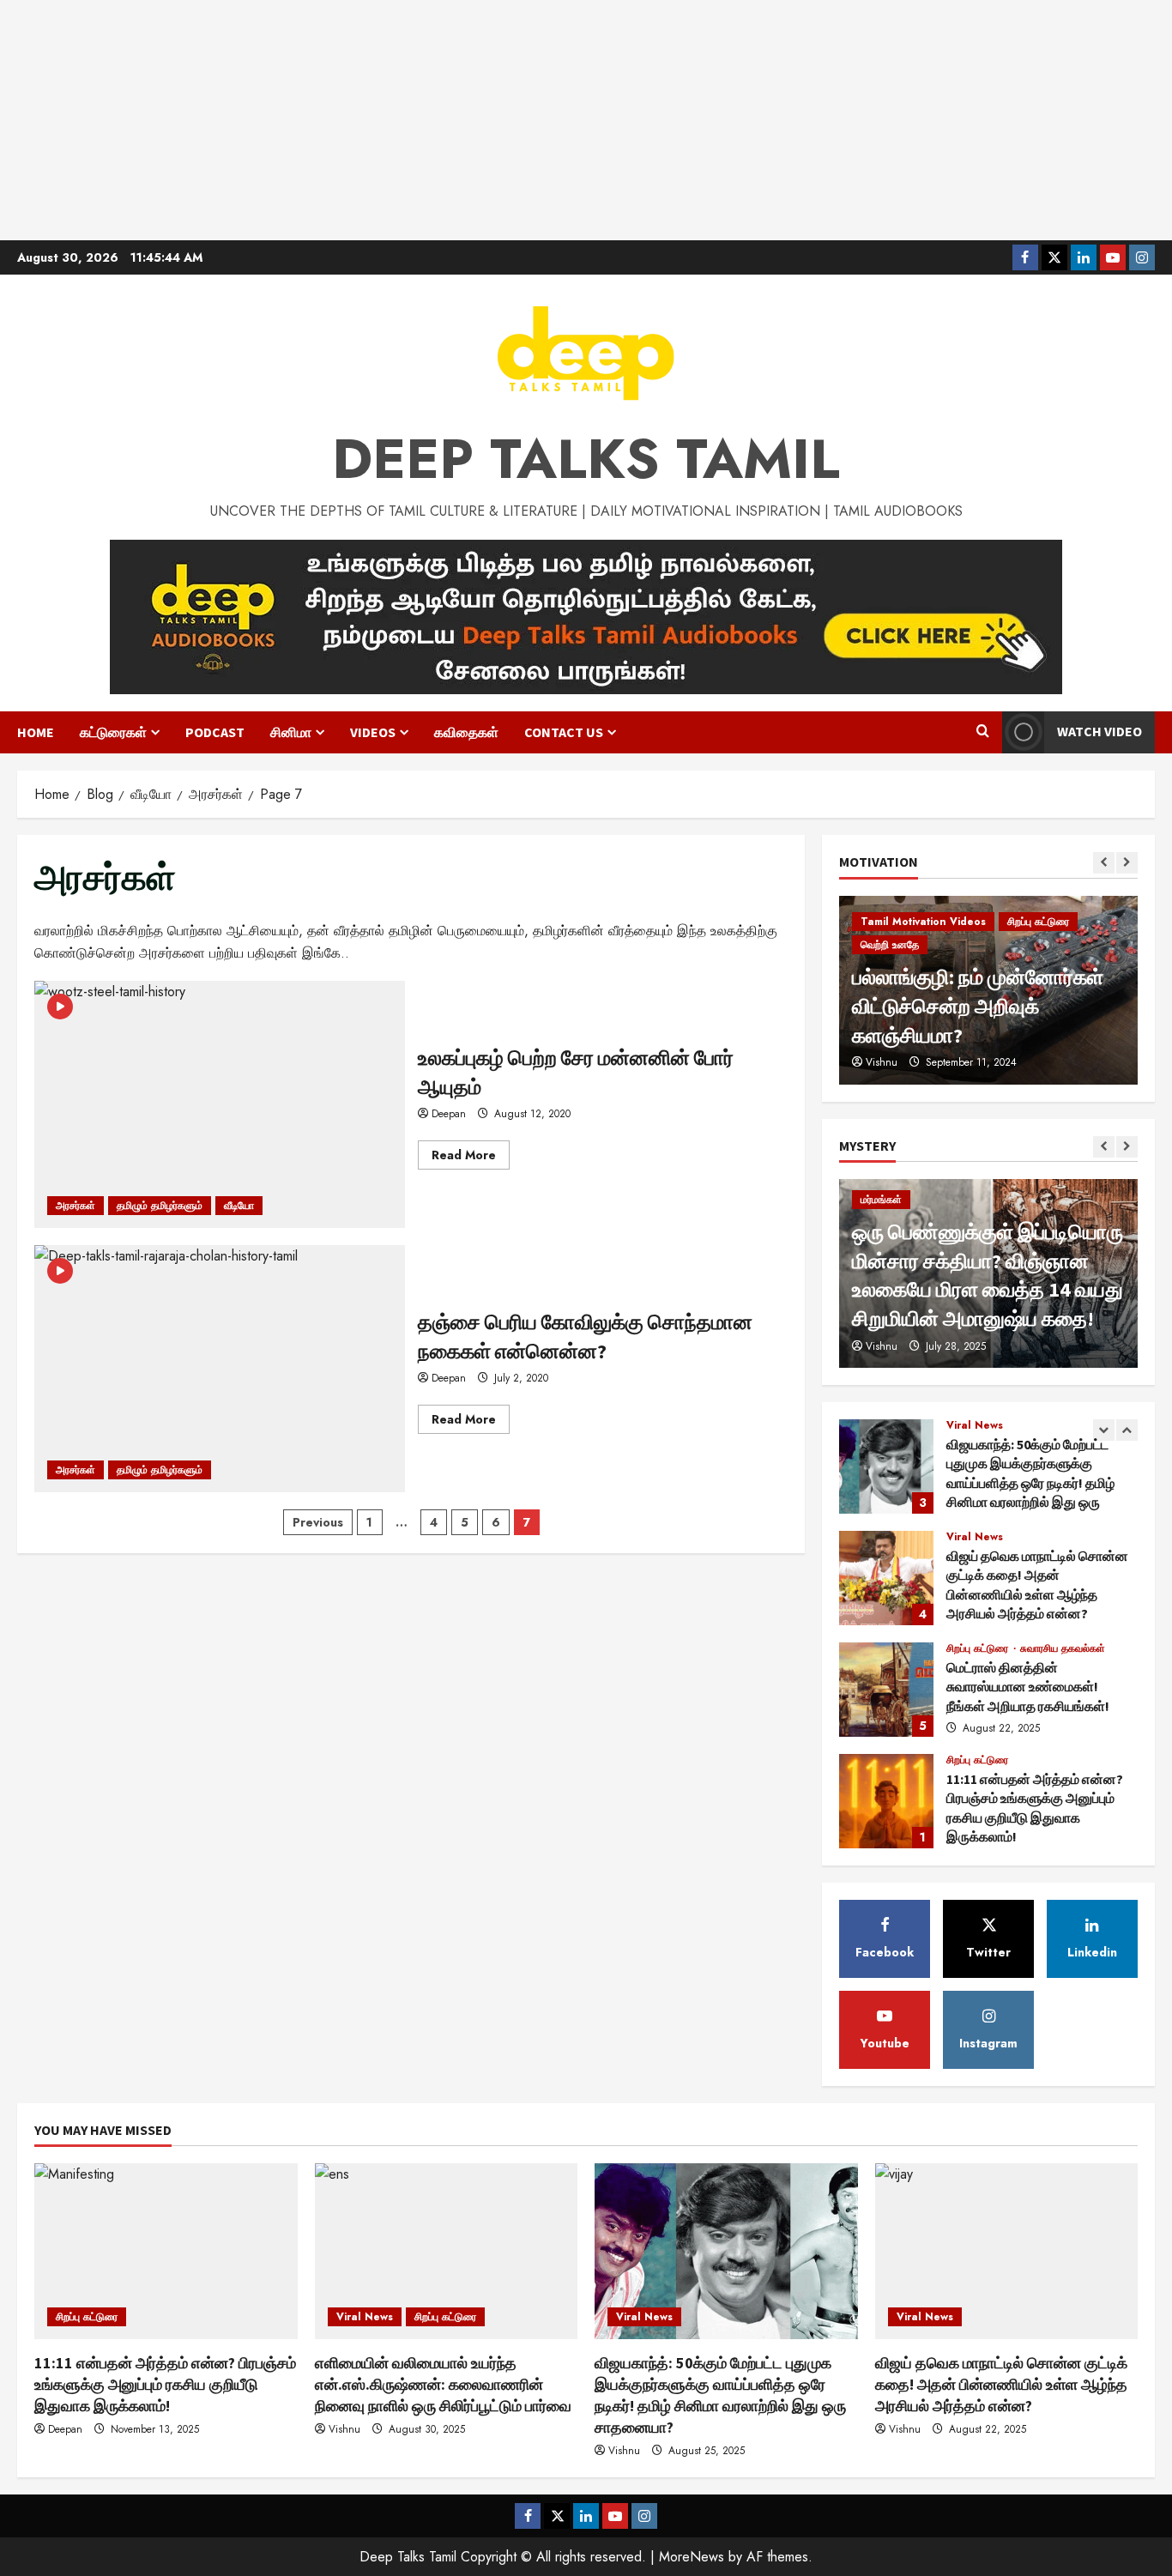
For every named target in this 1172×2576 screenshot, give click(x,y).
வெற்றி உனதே (890, 945)
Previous (318, 1522)
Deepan (449, 1114)
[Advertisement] (586, 120)
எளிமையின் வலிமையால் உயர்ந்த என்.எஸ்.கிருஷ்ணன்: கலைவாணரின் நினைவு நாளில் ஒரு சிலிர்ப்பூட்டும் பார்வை (443, 2384)
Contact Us (564, 732)
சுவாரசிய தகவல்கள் (1063, 1648)
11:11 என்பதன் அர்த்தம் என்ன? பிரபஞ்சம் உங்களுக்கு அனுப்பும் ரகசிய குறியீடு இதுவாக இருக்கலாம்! (886, 1801)
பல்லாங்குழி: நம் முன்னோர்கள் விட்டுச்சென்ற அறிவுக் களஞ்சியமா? (978, 1006)
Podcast (215, 732)
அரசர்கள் (76, 1206)
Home (36, 732)
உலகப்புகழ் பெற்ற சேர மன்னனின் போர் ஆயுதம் (220, 1104)
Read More (471, 1158)
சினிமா (291, 732)
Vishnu (882, 1062)
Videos (373, 732)
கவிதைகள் (466, 732)
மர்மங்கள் (881, 1200)
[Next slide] (1127, 863)
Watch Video (1100, 731)
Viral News (975, 1425)
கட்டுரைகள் (113, 732)
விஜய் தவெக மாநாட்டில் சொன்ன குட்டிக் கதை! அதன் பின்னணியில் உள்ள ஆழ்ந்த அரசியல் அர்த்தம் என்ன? (886, 1578)
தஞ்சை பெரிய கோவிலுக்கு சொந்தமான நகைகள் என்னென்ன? (220, 1369)
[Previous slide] (1104, 863)
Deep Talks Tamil (586, 459)
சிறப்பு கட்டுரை (1038, 922)
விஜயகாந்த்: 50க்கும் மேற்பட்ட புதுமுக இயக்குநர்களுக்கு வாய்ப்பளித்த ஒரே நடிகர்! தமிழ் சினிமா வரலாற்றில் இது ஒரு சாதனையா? (886, 1466)
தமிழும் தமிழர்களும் (160, 1206)
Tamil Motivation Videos (923, 922)
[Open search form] (983, 732)
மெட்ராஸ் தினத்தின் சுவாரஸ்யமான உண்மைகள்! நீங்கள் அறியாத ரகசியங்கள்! (886, 1690)
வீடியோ (239, 1206)
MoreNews (692, 2557)
